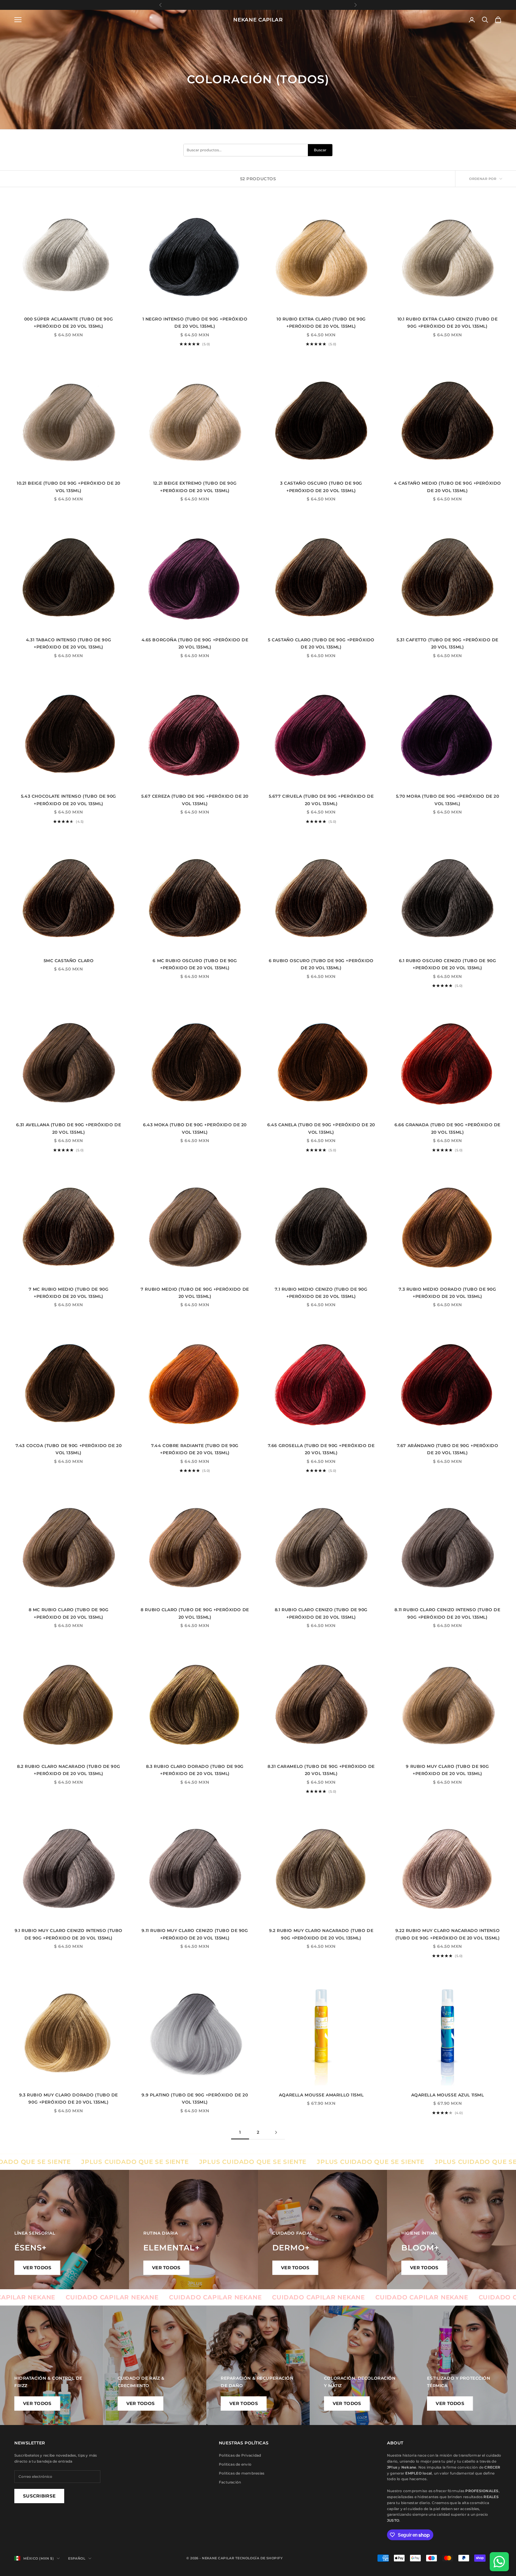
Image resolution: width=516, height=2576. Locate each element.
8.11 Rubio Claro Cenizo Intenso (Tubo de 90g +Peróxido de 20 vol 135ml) (447, 1613)
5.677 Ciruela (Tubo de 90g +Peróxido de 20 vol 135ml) (321, 800)
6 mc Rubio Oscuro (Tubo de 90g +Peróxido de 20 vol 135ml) (195, 964)
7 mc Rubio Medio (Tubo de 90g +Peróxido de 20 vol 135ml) (69, 1293)
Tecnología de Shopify (259, 2558)
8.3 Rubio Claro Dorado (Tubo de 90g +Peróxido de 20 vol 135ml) (195, 1770)
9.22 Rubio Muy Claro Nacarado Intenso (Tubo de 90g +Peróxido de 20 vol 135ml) (447, 1934)
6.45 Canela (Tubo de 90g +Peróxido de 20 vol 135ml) (321, 1128)
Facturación (230, 2482)
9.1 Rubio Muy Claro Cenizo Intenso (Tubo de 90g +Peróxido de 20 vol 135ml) (69, 1934)
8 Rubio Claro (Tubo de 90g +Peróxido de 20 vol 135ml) (195, 1613)
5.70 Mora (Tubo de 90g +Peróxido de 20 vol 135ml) (448, 800)
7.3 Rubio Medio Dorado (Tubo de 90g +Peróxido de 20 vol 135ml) (447, 1293)
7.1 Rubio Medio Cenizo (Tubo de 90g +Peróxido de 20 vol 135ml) (321, 1293)
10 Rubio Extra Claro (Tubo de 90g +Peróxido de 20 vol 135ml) (321, 323)
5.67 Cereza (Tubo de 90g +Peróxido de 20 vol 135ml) (195, 800)
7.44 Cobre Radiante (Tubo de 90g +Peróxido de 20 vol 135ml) (195, 1449)
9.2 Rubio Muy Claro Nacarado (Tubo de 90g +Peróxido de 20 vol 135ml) (321, 1934)
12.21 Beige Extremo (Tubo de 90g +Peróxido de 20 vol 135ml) (195, 487)
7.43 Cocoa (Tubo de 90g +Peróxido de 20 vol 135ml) (69, 1449)
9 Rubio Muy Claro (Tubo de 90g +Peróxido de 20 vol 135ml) (447, 1770)
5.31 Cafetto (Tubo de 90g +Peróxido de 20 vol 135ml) (447, 643)
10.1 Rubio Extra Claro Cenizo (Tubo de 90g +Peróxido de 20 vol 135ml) (448, 323)
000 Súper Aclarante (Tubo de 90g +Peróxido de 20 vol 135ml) (69, 323)
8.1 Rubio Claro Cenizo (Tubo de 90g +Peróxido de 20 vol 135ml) (321, 1613)
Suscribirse (39, 2496)
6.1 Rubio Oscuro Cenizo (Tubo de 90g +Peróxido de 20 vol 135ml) (448, 964)
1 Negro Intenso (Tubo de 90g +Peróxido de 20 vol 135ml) (195, 323)
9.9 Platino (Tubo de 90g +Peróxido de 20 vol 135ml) (195, 2099)
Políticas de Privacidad (240, 2455)
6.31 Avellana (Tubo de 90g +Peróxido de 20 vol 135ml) (69, 1128)
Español (77, 2558)
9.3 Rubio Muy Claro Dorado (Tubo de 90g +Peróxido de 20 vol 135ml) (69, 2099)
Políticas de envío (235, 2464)
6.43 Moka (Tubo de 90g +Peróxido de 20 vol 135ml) (195, 1128)
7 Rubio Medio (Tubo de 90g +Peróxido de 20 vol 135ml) (195, 1293)
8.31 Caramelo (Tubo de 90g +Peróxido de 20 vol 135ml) (321, 1770)
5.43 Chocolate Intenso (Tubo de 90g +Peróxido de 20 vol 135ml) (69, 800)
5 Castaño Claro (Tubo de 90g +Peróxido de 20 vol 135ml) (321, 643)
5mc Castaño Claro (69, 961)
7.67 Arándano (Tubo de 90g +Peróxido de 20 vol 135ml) (448, 1449)
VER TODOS (37, 2268)
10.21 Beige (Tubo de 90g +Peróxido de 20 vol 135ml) (69, 487)
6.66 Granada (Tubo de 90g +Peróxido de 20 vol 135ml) (447, 1128)
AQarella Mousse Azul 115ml (448, 2095)
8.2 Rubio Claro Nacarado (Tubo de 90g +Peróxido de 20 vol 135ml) (69, 1770)
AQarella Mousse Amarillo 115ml (321, 2095)
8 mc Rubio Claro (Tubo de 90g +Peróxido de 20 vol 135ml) (69, 1613)
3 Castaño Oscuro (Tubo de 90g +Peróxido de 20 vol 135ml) (321, 487)
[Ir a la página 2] (276, 2132)
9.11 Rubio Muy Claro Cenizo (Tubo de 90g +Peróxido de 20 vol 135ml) (195, 1934)
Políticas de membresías (242, 2473)
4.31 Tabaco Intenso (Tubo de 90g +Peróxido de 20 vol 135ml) (69, 643)
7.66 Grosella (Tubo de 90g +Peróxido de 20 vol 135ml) (321, 1449)
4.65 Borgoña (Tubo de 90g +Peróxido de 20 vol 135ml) (195, 643)
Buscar (320, 150)
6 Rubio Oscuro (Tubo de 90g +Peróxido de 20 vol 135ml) (321, 964)
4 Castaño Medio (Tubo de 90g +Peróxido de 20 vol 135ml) (447, 487)
